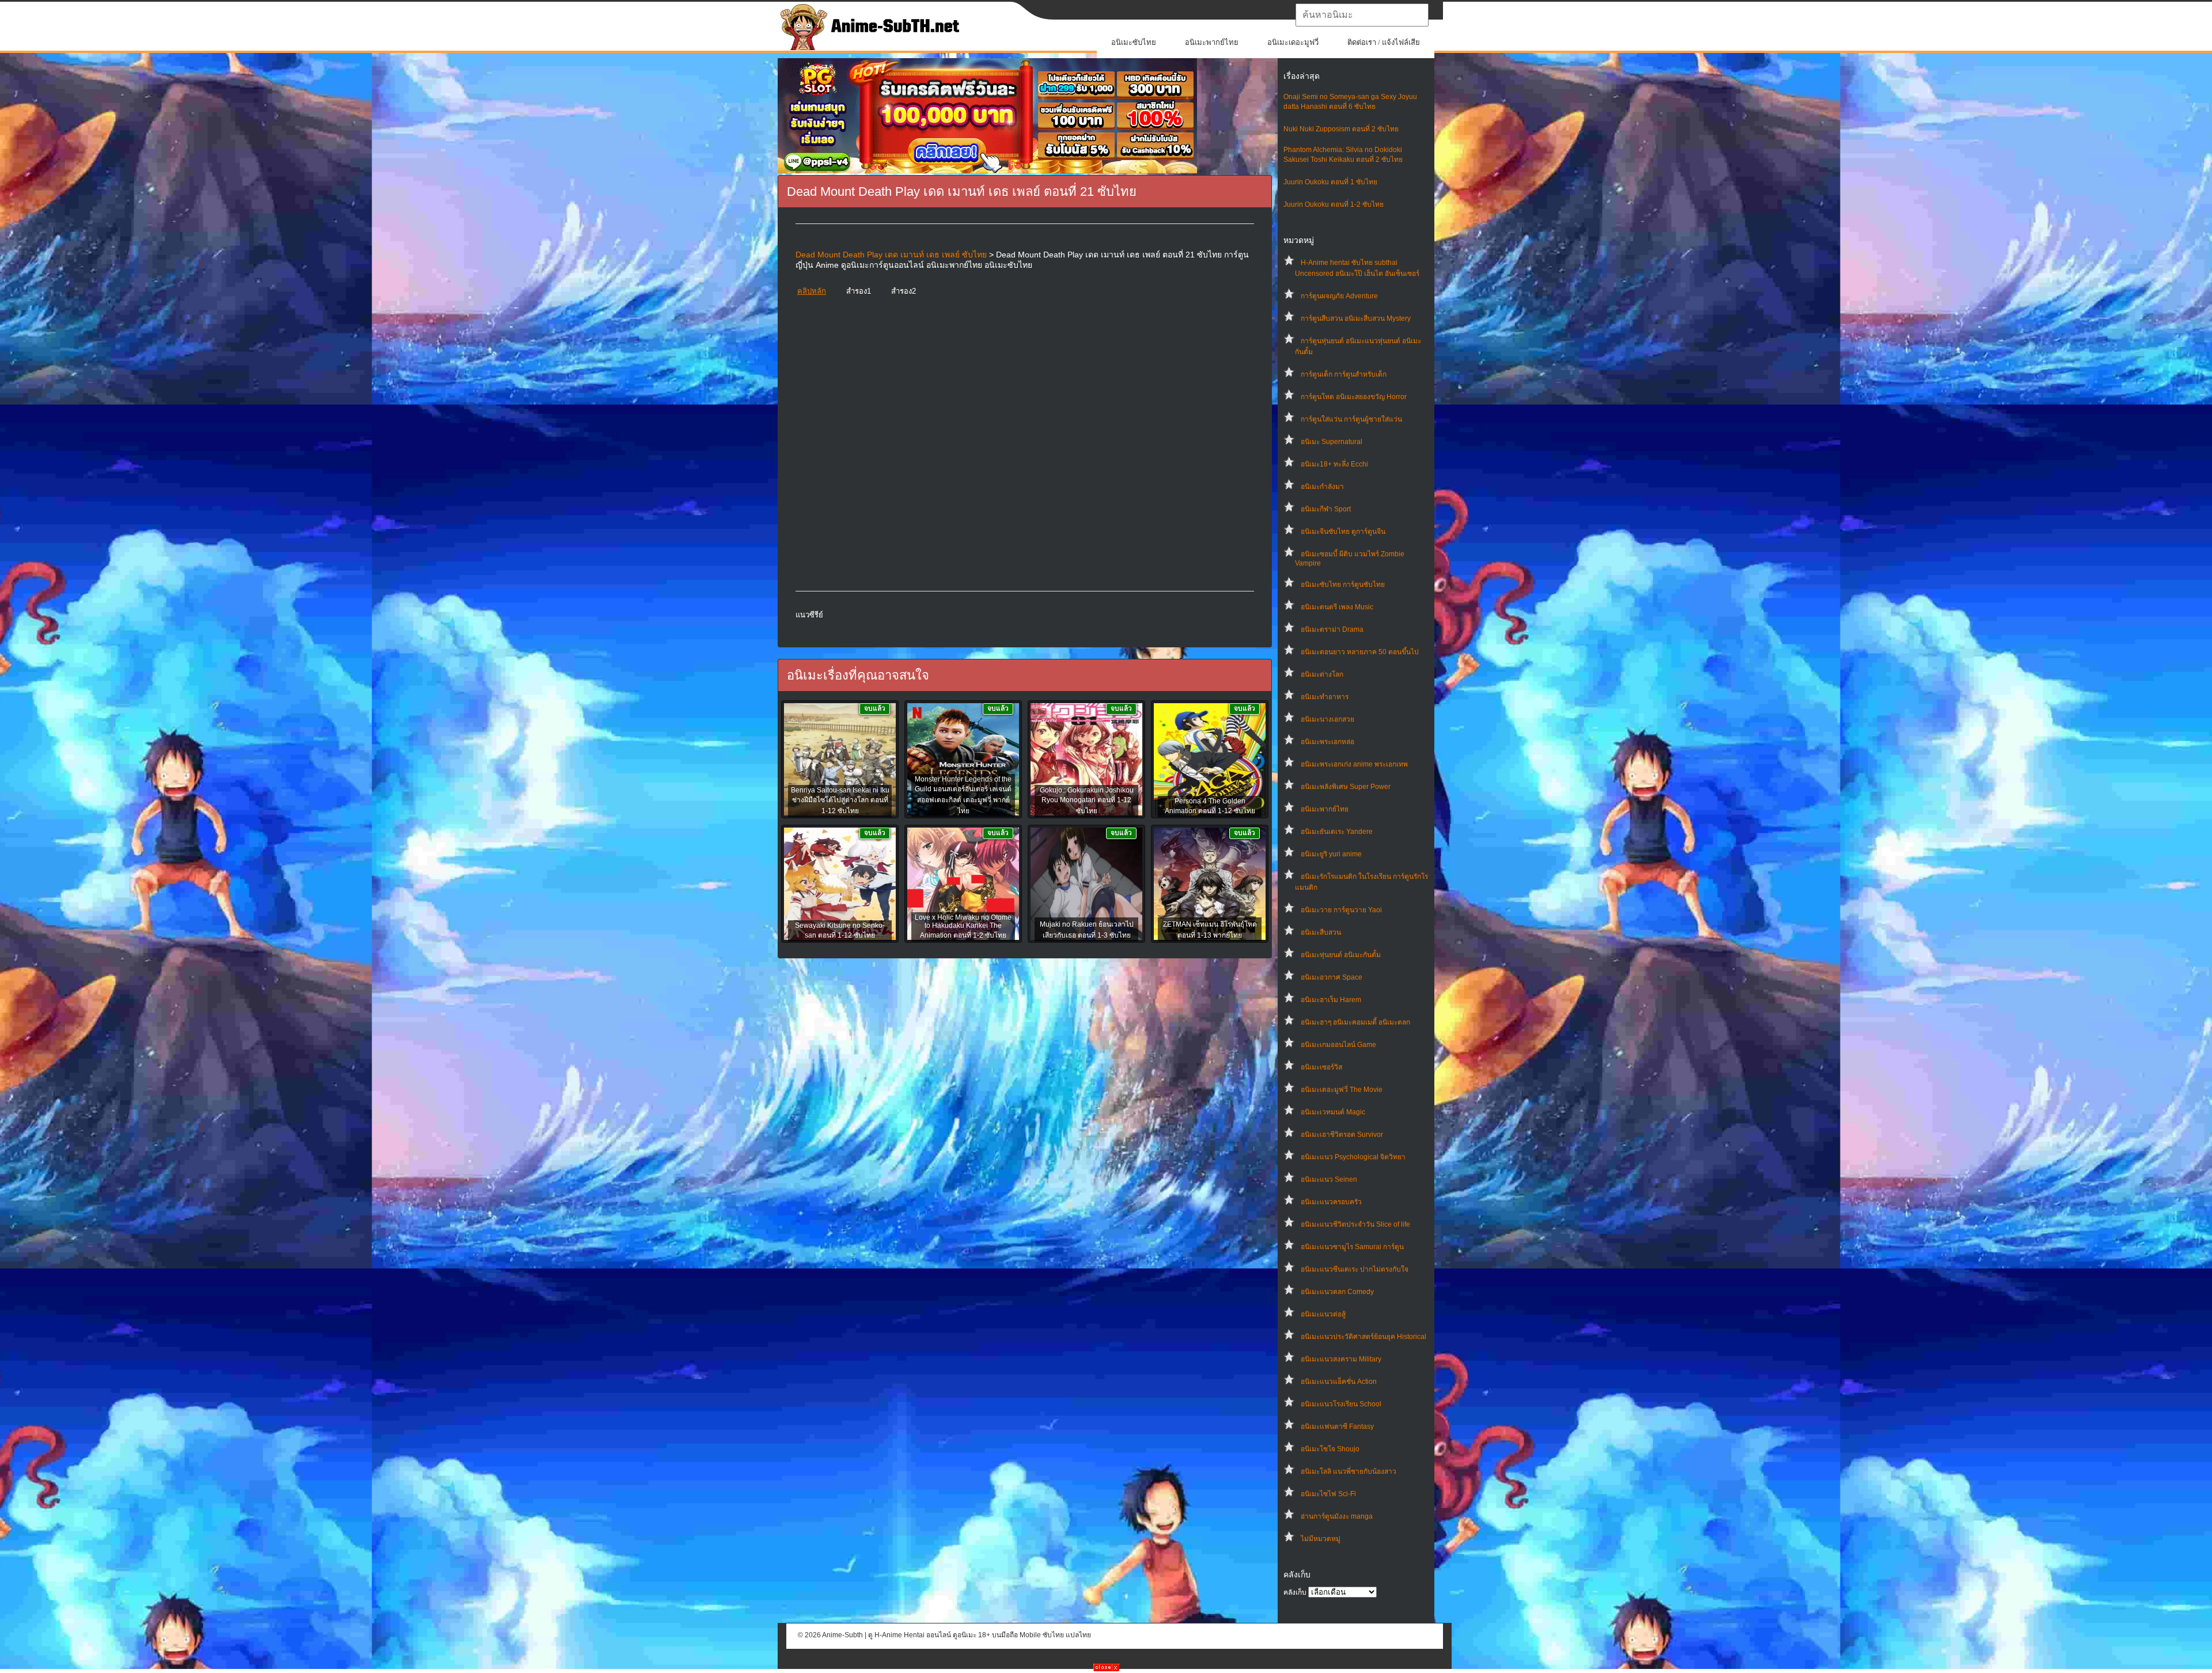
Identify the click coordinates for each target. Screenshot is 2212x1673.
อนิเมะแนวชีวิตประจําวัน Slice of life (1355, 1224)
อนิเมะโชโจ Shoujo (1330, 1449)
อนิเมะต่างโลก (1322, 674)
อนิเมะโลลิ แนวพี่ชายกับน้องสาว (1349, 1471)
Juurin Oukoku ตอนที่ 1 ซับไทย (1330, 182)
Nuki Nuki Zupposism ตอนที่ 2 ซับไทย (1341, 129)
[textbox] (1362, 15)
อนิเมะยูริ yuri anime (1331, 854)
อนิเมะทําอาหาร (1325, 697)
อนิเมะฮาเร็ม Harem (1331, 1000)
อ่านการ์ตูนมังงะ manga (1337, 1516)
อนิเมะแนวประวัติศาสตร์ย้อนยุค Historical (1363, 1337)
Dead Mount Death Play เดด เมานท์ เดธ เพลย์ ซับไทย (891, 255)
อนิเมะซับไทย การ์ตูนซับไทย (1343, 585)
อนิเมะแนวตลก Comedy (1337, 1292)
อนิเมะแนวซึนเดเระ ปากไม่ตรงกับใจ (1355, 1269)
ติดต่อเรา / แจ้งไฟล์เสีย (1384, 42)
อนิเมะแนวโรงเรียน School (1341, 1404)
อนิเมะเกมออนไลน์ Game (1338, 1045)
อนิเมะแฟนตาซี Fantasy (1337, 1427)
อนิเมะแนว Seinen (1329, 1179)
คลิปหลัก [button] (812, 291)
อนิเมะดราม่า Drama (1332, 629)
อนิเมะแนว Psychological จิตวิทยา (1353, 1157)
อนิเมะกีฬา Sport (1326, 509)
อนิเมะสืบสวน (1321, 932)
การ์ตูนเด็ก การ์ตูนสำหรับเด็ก (1344, 374)
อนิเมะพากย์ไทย (1212, 42)
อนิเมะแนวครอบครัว (1331, 1202)
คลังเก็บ (1295, 1592)
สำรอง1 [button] (859, 291)
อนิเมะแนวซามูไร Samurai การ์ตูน (1352, 1247)
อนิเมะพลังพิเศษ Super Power (1346, 787)
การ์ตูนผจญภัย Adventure (1339, 296)
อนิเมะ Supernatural (1332, 442)
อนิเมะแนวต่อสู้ (1323, 1314)
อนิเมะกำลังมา (1322, 487)
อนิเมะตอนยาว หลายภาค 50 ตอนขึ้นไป (1360, 652)
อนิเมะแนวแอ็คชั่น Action (1339, 1382)
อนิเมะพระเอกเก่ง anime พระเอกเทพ (1354, 764)
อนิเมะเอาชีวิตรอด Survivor (1342, 1135)
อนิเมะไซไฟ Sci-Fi (1328, 1494)
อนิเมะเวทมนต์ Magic (1333, 1112)
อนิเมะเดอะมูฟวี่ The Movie (1342, 1090)
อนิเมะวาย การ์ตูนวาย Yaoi (1341, 910)
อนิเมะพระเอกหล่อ (1327, 742)
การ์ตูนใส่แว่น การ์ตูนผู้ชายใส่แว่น (1351, 419)
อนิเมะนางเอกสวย (1327, 719)
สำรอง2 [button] (904, 291)
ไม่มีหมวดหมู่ (1321, 1539)
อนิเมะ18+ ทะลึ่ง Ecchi (1334, 464)
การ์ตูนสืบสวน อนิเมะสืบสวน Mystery (1356, 318)
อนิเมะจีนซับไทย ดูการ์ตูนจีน (1343, 532)
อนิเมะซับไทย (1134, 42)
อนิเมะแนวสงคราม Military (1341, 1359)
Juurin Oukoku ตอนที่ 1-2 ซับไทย (1334, 204)
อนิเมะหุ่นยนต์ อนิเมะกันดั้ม (1341, 955)
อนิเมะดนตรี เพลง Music (1337, 607)
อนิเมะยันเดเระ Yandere (1337, 832)
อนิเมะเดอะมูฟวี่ (1293, 42)
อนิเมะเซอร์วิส (1321, 1067)
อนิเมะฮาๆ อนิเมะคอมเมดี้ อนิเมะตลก (1355, 1022)
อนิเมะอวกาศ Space (1332, 977)
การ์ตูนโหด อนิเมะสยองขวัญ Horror (1354, 397)
